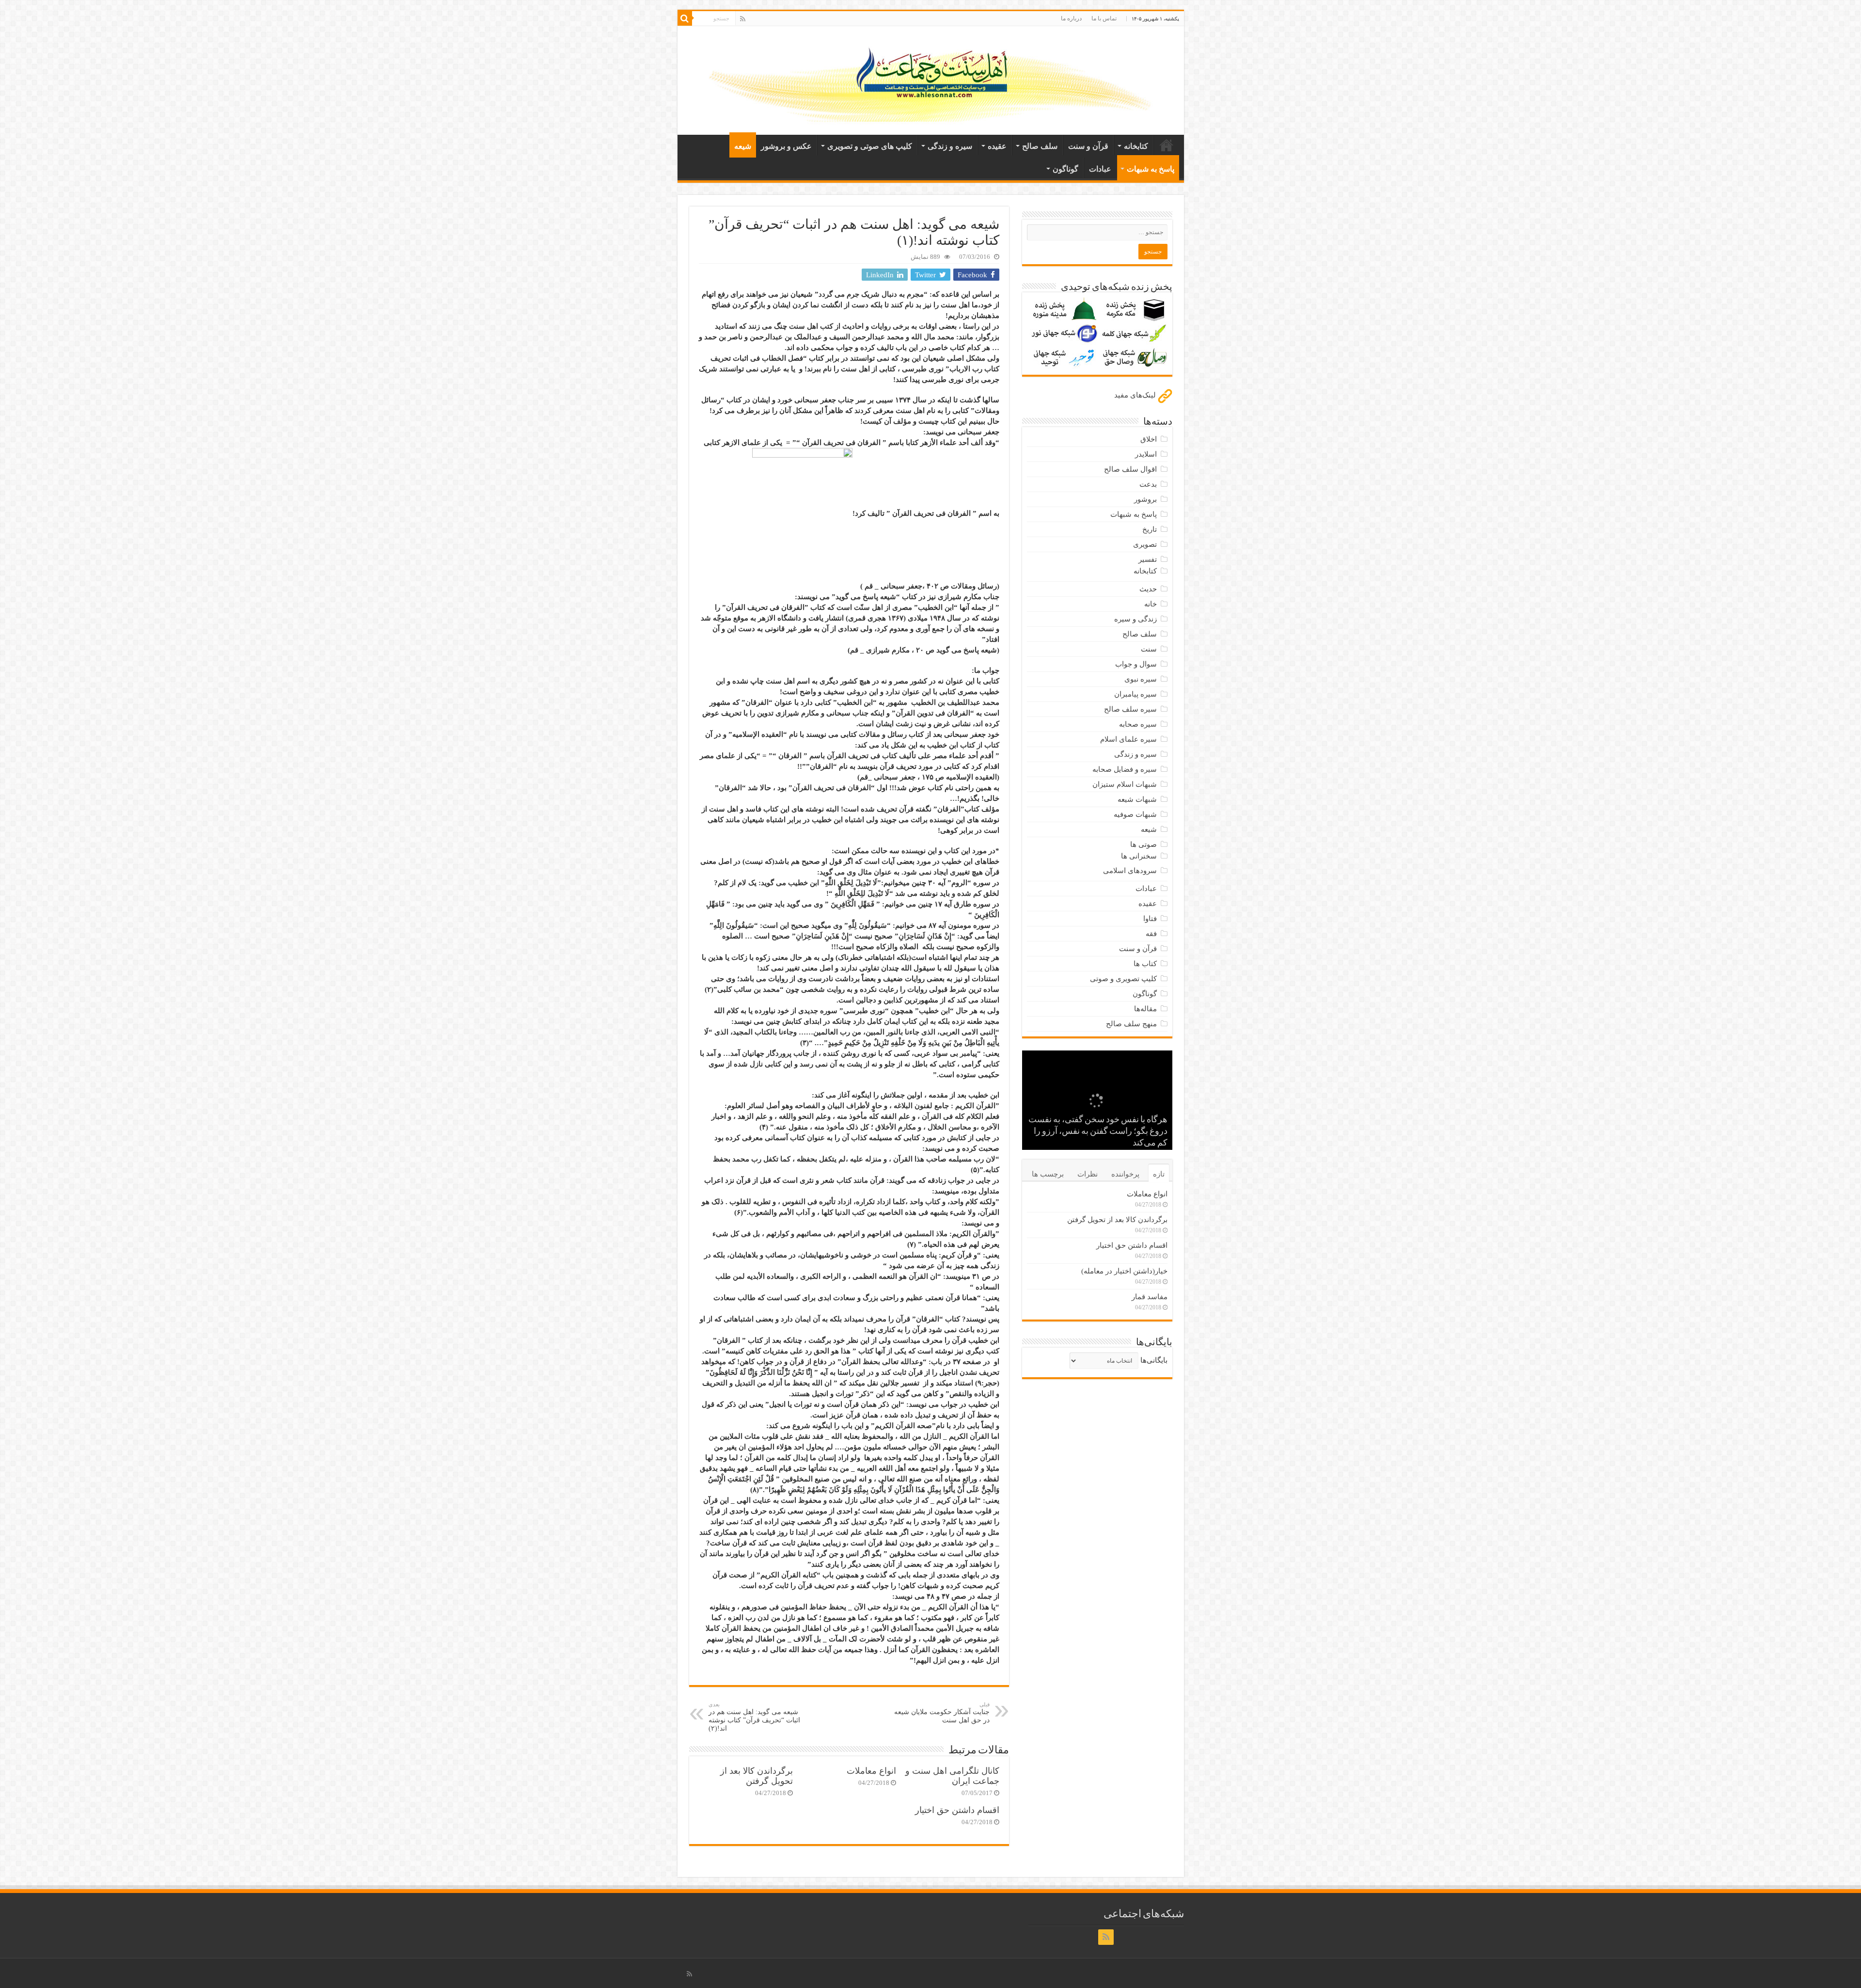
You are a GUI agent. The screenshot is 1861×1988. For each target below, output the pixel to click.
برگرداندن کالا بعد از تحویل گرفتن (757, 1776)
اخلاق (1149, 439)
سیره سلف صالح (1130, 709)
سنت (1149, 649)
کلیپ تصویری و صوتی (1123, 979)
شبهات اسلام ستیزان (1125, 784)
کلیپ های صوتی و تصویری (870, 146)
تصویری (1145, 544)
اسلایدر (1146, 454)
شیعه (743, 146)
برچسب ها (1048, 1174)
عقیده (1148, 904)
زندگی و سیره (1136, 619)
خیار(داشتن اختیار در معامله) (1124, 1271)
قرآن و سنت (1088, 146)
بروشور (1145, 499)
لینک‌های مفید (1136, 395)
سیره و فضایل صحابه (1125, 769)
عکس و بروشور (786, 146)
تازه (1159, 1174)
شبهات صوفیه (1135, 814)
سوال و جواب (1136, 664)
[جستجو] (685, 18)
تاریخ (1150, 529)
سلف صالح (1040, 146)
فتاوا (1150, 919)
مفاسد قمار (1150, 1297)
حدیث (1148, 589)
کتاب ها (1145, 964)
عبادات (1100, 169)
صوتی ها (1143, 844)
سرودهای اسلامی (1130, 871)
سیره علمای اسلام (1128, 739)
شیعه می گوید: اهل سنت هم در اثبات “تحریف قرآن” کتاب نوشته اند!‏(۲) (754, 1717)
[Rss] (743, 19)
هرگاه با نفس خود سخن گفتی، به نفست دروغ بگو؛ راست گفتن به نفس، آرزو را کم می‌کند (1098, 1132)
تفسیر (1148, 559)
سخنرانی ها (1139, 856)
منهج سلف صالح (1131, 1024)
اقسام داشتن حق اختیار (957, 1810)
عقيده (997, 146)
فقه (1151, 934)
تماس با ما (1104, 18)
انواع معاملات (871, 1771)
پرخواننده (1125, 1174)
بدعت (1148, 484)
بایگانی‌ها (1154, 1360)
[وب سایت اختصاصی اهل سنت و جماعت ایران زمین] (931, 79)
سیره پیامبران (1136, 694)
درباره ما (1071, 18)
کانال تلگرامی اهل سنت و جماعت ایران (952, 1776)
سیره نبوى (1141, 679)
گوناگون (1065, 169)
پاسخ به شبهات (1151, 169)
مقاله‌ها (1145, 1009)
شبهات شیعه (1137, 799)
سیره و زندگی (950, 146)
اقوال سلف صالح (1130, 469)
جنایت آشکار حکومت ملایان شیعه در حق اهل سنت (942, 1713)
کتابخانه (1136, 146)
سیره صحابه (1138, 724)
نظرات (1088, 1174)
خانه (1167, 145)
